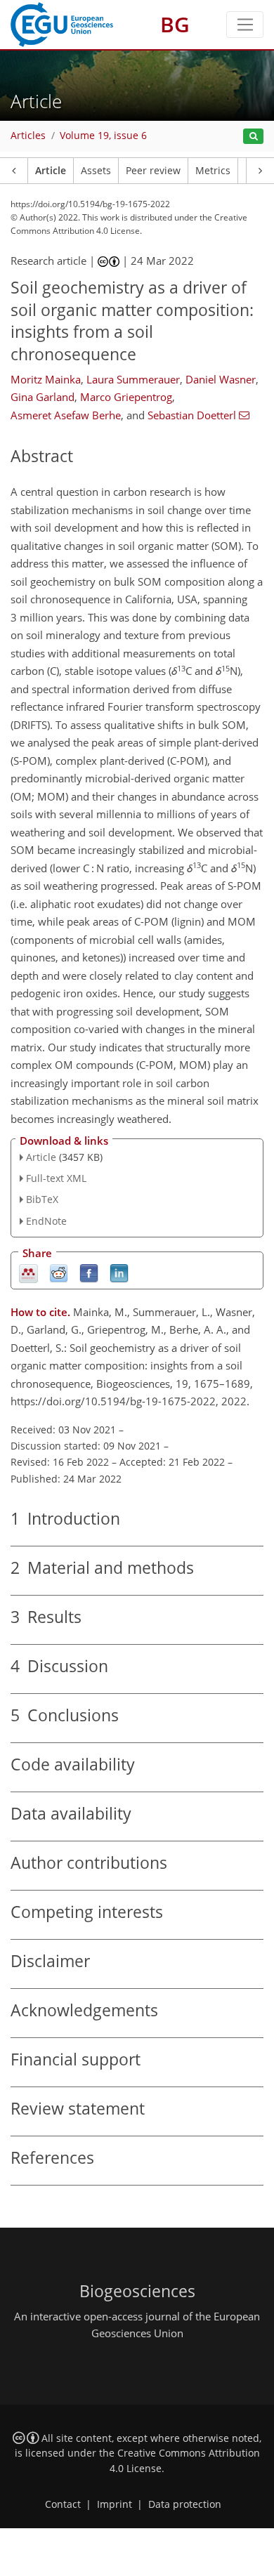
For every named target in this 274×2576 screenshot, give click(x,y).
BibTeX (42, 1199)
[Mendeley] (28, 1272)
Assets (96, 171)
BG (175, 24)
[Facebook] (89, 1272)
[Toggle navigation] (245, 25)
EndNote (46, 1221)
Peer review (153, 171)
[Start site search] (253, 137)
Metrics (213, 171)
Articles (28, 136)
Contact (63, 2504)
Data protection (185, 2504)
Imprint (115, 2504)
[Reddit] (59, 1272)
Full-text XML (56, 1178)
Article (51, 171)
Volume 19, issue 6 (103, 136)
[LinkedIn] (119, 1272)
